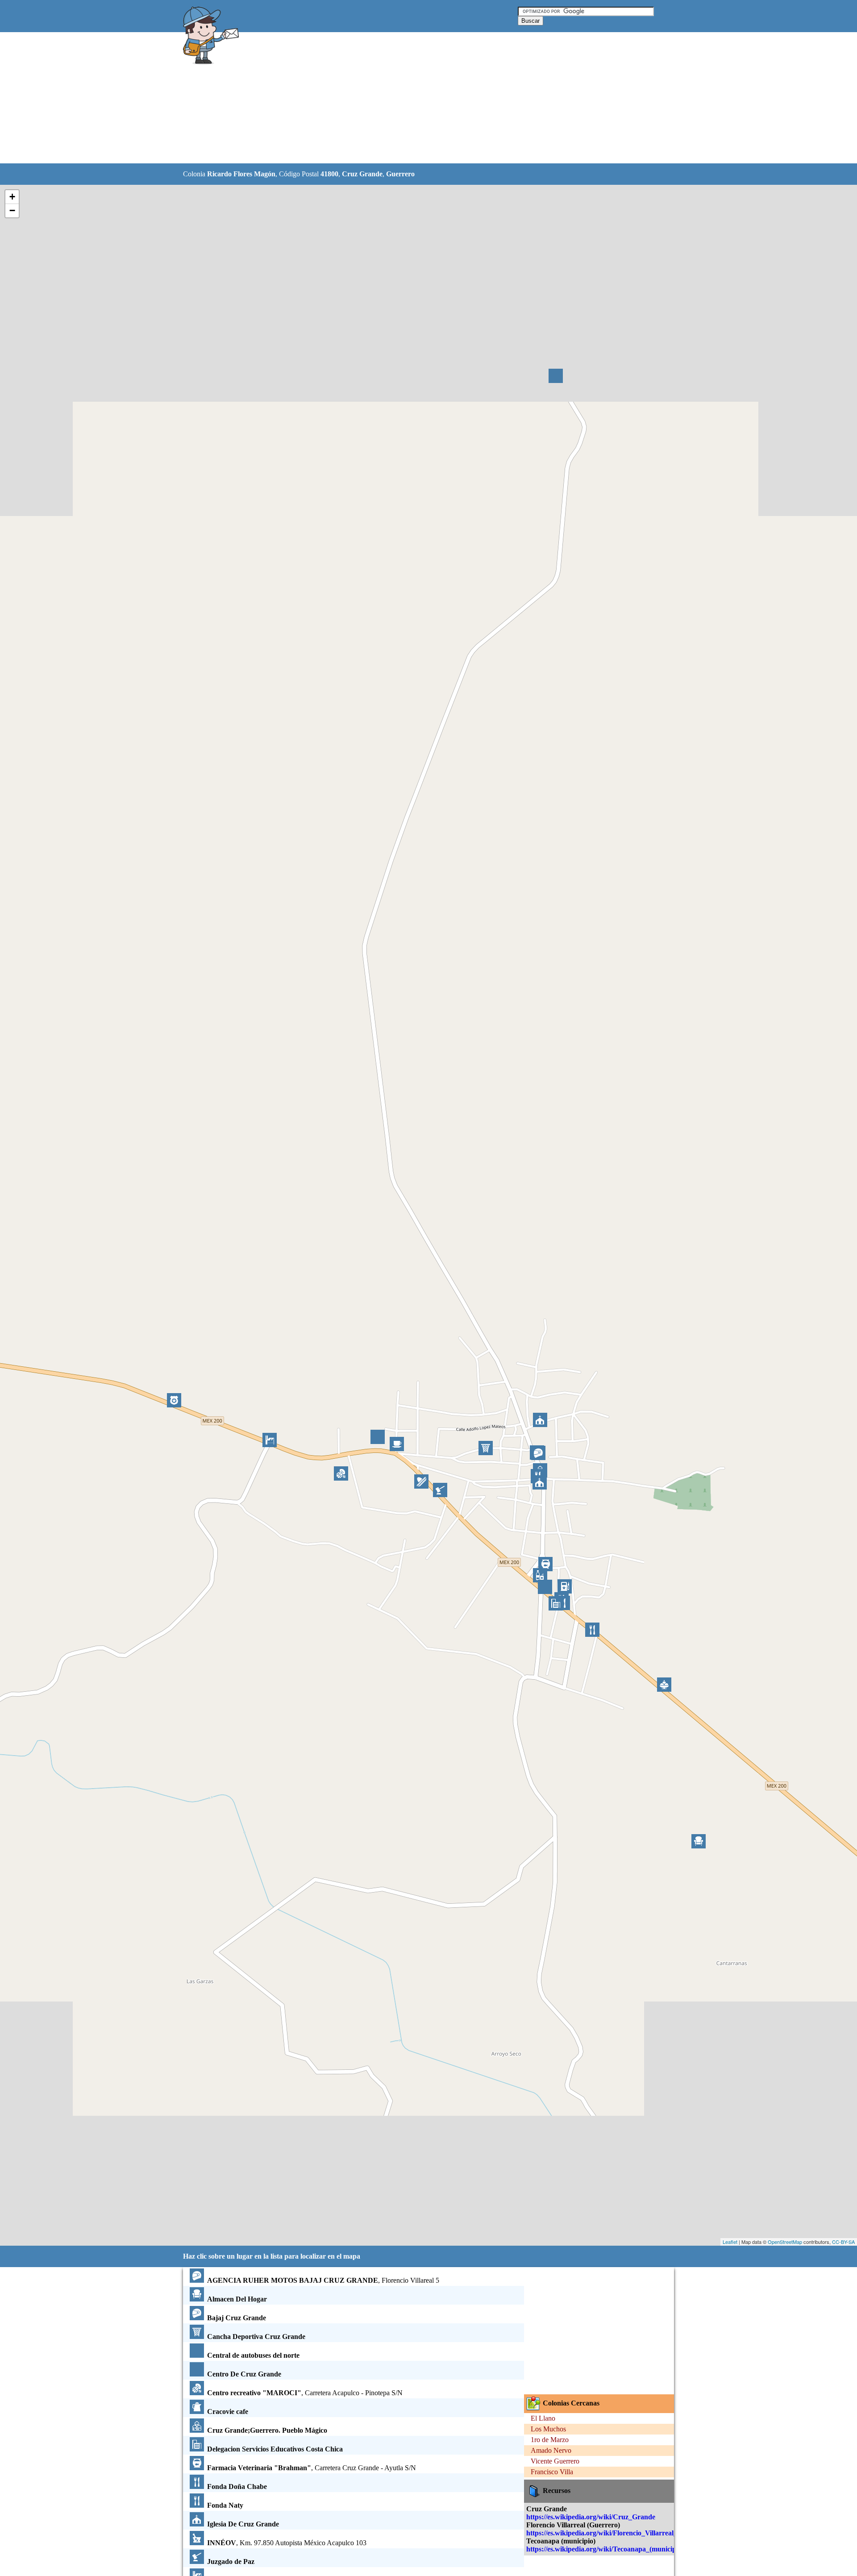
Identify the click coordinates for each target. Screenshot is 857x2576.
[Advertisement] (406, 98)
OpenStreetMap (785, 2242)
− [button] (12, 210)
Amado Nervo (551, 2450)
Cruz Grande (362, 174)
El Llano (543, 2418)
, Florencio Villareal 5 (323, 2280)
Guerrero (400, 174)
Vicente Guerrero (555, 2461)
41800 (329, 174)
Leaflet (730, 2242)
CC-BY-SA (843, 2242)
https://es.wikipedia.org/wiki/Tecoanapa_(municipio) (605, 2549)
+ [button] (12, 197)
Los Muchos (548, 2429)
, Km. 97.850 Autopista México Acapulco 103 (287, 2543)
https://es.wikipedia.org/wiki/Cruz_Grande (591, 2517)
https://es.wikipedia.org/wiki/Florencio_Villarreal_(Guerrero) (618, 2533)
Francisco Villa (552, 2472)
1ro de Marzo (550, 2440)
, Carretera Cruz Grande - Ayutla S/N (312, 2468)
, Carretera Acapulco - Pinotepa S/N (305, 2393)
